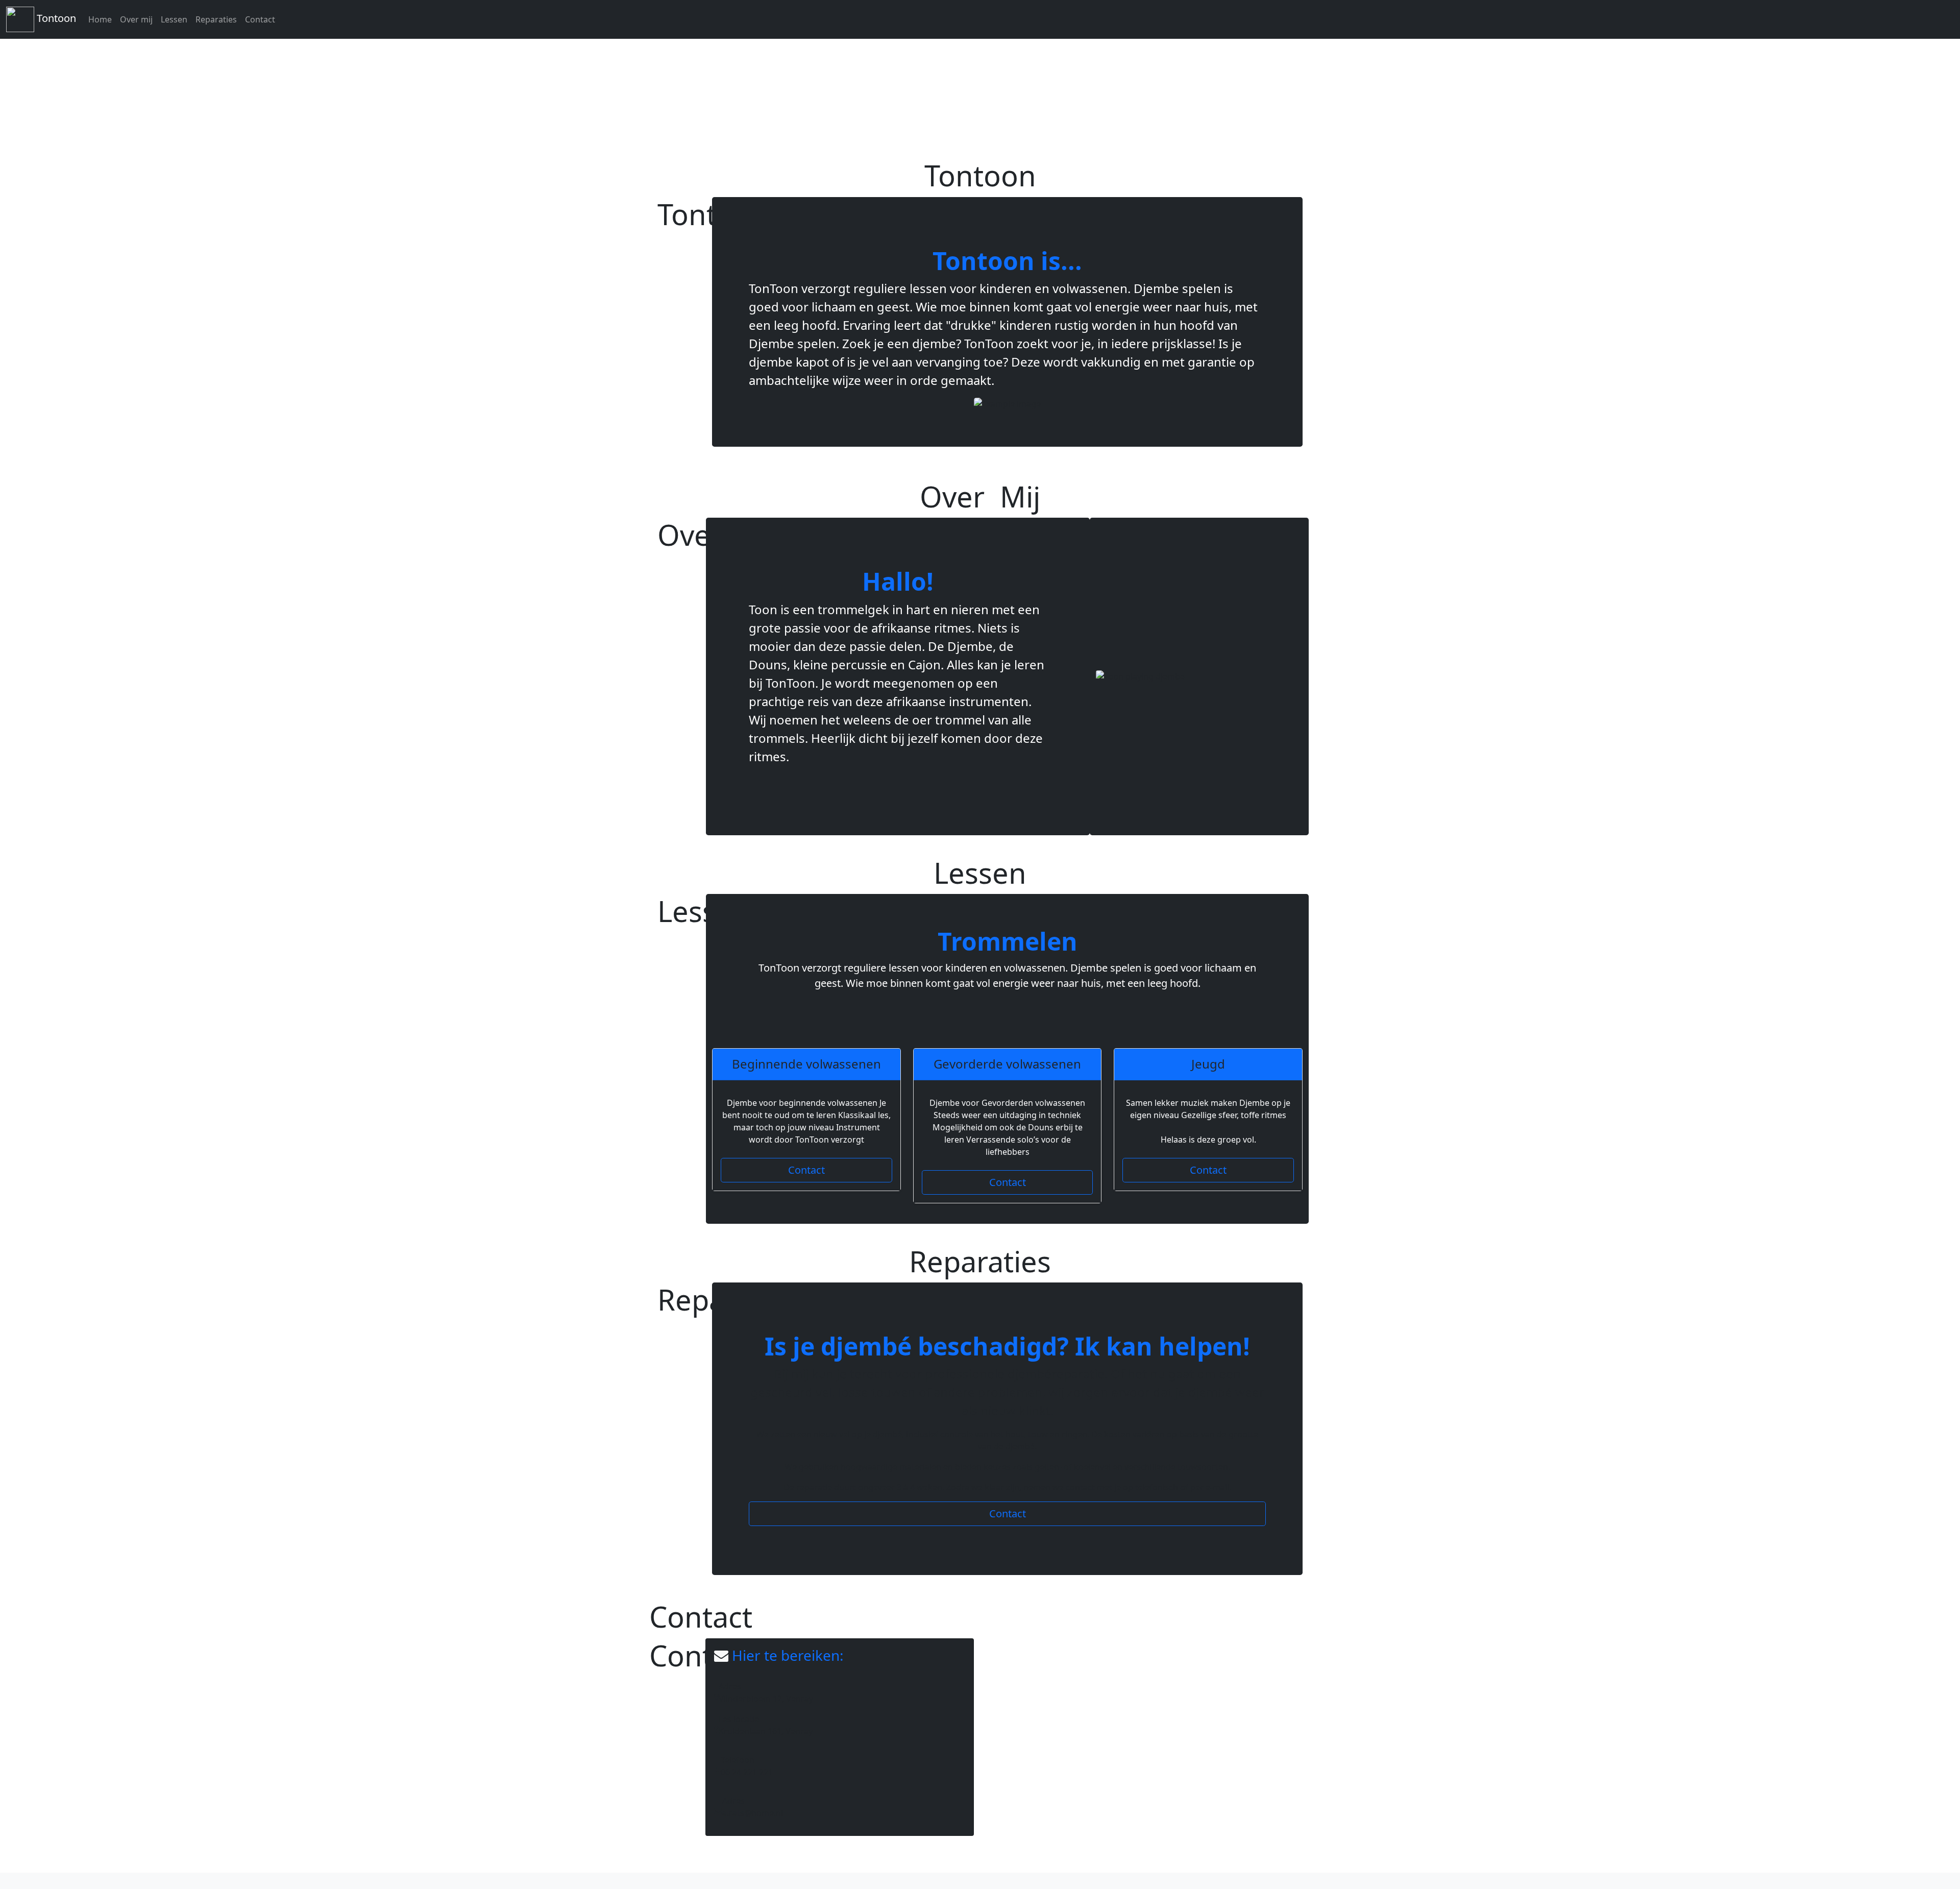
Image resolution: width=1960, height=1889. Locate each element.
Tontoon (55, 18)
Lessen (174, 19)
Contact (260, 19)
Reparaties (216, 19)
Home (100, 19)
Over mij (136, 19)
